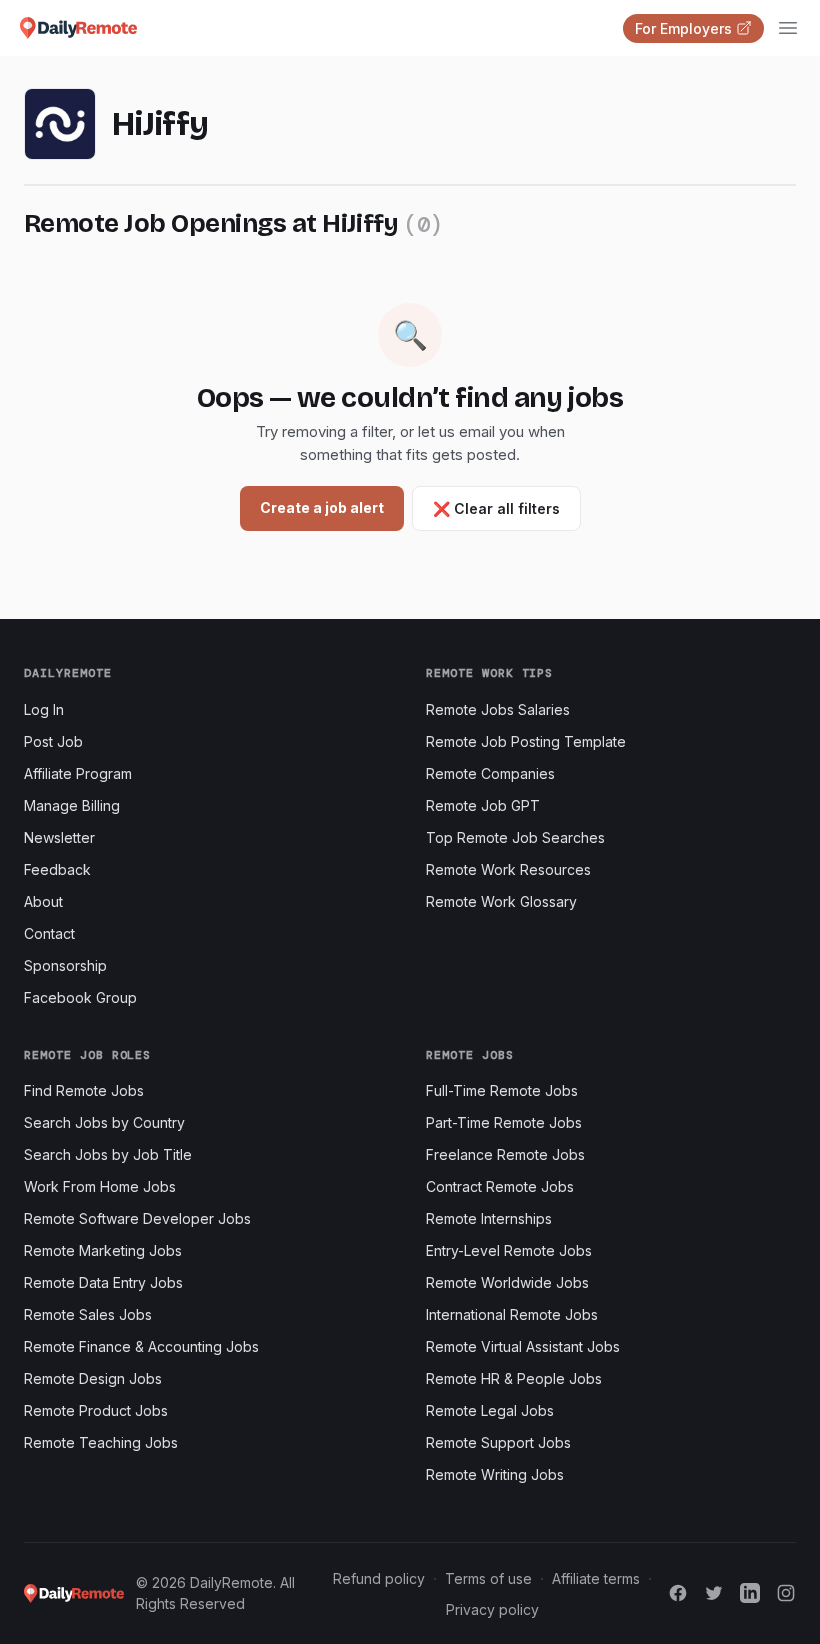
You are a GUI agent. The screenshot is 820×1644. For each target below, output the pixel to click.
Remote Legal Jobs (490, 1410)
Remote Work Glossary (501, 901)
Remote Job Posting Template (526, 741)
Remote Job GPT (483, 805)
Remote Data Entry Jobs (103, 1282)
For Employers (683, 28)
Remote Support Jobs (498, 1442)
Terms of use (488, 1578)
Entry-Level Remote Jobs (509, 1250)
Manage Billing (72, 805)
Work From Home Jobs (100, 1186)
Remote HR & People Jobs (514, 1378)
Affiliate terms (596, 1578)
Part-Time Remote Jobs (504, 1122)
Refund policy (379, 1578)
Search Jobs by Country (104, 1122)
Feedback (57, 869)
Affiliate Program (78, 773)
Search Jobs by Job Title (108, 1154)
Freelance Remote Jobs (505, 1154)
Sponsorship (65, 965)
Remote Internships (489, 1218)
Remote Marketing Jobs (103, 1250)
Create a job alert (322, 507)
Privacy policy (492, 1609)
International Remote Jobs (512, 1314)
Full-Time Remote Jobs (502, 1090)
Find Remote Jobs (84, 1090)
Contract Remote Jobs (500, 1186)
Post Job (53, 741)
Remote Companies (490, 773)
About (43, 901)
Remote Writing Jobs (495, 1474)
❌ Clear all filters (496, 508)
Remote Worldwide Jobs (507, 1282)
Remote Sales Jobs (88, 1314)
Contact (49, 933)
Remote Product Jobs (96, 1410)
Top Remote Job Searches (515, 837)
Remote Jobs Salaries (498, 709)
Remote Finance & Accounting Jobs (141, 1346)
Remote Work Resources (508, 869)
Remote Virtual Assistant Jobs (523, 1346)
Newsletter (59, 837)
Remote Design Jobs (93, 1378)
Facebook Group (80, 997)
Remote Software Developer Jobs (137, 1218)
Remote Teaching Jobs (101, 1442)
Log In (44, 709)
